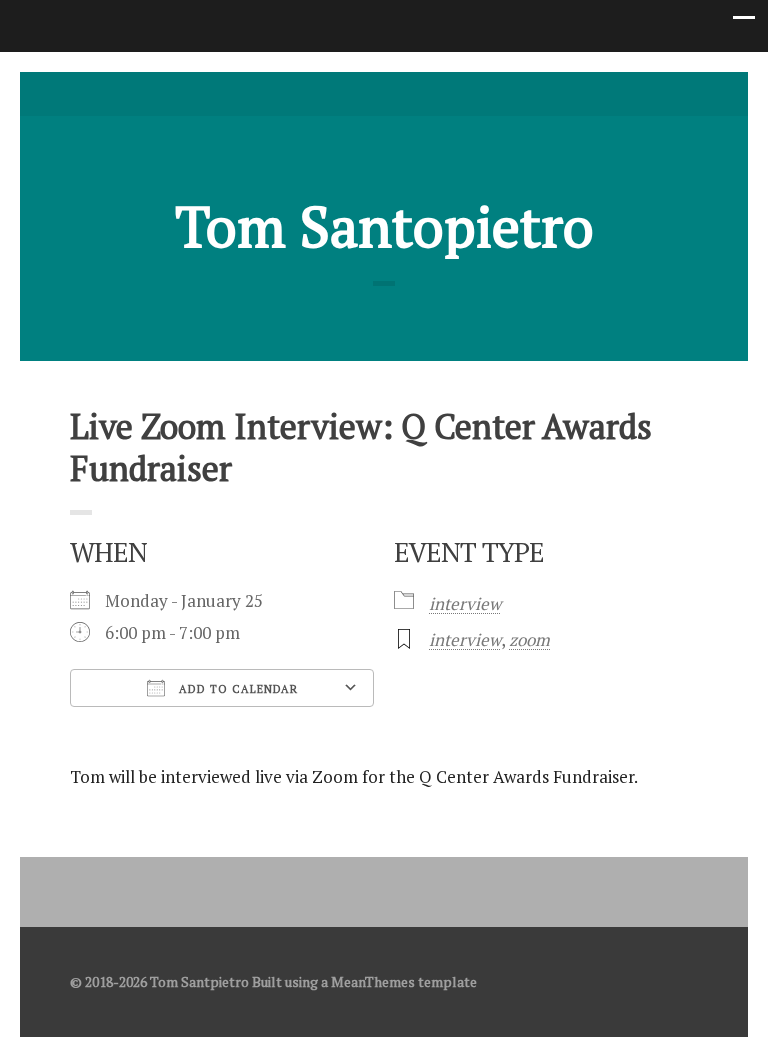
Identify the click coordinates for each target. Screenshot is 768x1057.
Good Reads (415, 94)
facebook (384, 94)
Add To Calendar (236, 689)
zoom (529, 639)
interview (465, 603)
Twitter (353, 94)
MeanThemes (373, 981)
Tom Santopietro (384, 226)
